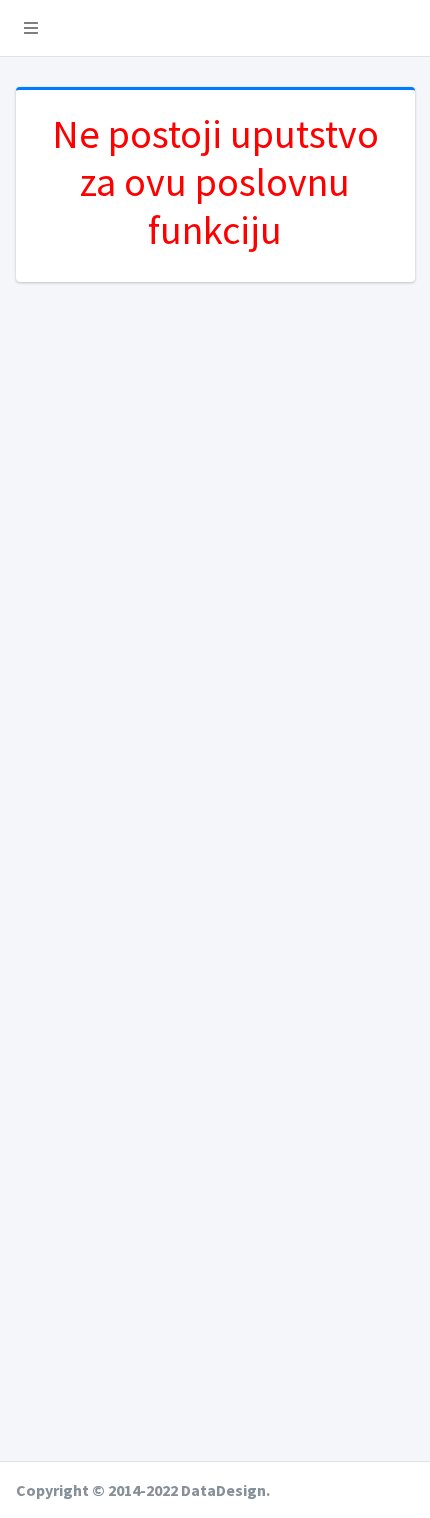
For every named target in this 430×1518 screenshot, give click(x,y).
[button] (31, 28)
